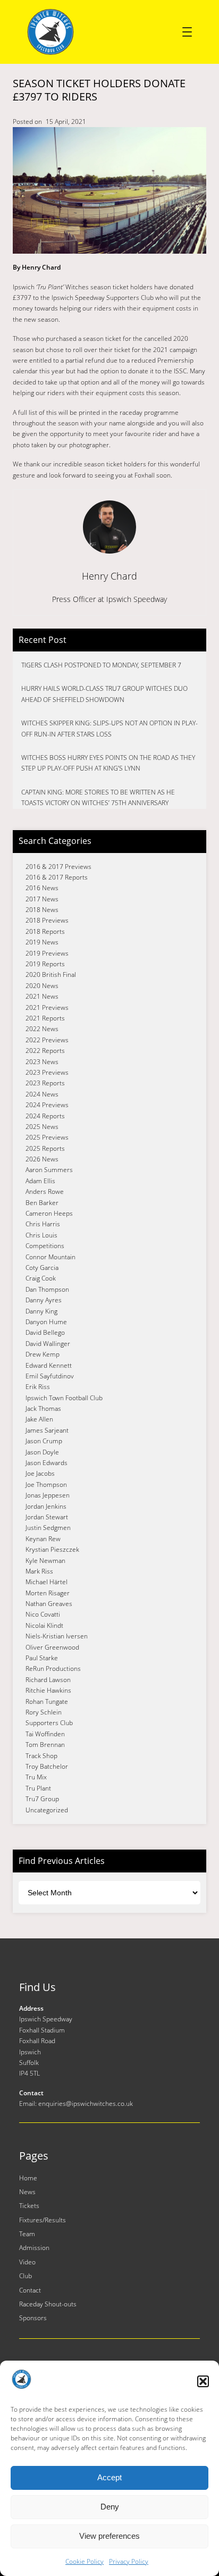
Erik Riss (38, 1387)
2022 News (42, 1029)
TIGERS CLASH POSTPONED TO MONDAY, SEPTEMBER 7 (101, 665)
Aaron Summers (49, 1170)
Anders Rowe (45, 1191)
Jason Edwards (47, 1463)
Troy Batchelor (47, 1766)
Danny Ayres (44, 1300)
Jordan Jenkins (46, 1506)
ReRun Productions (53, 1668)
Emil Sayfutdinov (50, 1376)
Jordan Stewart (47, 1517)
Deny (110, 2507)
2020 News (42, 986)
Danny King (41, 1311)
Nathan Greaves (49, 1604)
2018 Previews (47, 920)
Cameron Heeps (49, 1213)
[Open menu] (187, 32)
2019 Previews (47, 953)
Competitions (45, 1246)
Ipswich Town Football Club (64, 1398)
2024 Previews (47, 1105)
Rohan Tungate (47, 1701)
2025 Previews (47, 1137)
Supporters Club (49, 1723)
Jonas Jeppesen (48, 1495)
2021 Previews (47, 1007)
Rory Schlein (44, 1712)
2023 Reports (45, 1083)
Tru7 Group (42, 1799)
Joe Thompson (46, 1484)
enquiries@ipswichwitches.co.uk (86, 2104)
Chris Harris (43, 1224)
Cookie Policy (85, 2561)
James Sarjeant (47, 1430)
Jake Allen (39, 1419)
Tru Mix (36, 1777)
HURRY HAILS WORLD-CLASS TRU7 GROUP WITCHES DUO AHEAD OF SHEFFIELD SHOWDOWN (104, 694)
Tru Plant (38, 1788)
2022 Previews (47, 1040)
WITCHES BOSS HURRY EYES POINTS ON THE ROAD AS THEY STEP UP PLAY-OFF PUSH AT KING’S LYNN (108, 763)
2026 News (42, 1159)
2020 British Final (51, 975)
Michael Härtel (47, 1582)
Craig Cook (41, 1278)
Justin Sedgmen (48, 1528)
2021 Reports (45, 1018)
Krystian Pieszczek (52, 1549)
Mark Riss (39, 1571)
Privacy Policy (129, 2561)
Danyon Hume (46, 1322)
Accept (109, 2477)
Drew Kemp (43, 1354)
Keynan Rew (43, 1539)
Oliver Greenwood (52, 1647)
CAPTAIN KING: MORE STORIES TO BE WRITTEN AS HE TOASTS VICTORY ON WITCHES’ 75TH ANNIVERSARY (98, 797)
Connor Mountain (50, 1257)
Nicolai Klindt (44, 1625)
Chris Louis (41, 1235)
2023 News (42, 1062)
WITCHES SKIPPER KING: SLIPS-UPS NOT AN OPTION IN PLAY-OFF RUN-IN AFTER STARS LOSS (109, 728)
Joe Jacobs (40, 1473)
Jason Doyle (42, 1452)
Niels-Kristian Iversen (57, 1636)
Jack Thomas (43, 1408)
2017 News (42, 899)
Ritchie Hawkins (48, 1690)
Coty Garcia (42, 1268)
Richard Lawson (48, 1680)
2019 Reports (45, 964)
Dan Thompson (47, 1289)
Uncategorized (47, 1810)
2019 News (42, 942)
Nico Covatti (43, 1614)
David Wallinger (48, 1344)
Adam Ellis (40, 1181)
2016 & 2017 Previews (58, 867)
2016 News (42, 888)
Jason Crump (44, 1441)
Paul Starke (42, 1658)
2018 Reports (45, 931)
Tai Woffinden (45, 1734)
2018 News (42, 910)
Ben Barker (42, 1203)
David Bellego (45, 1332)
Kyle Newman (45, 1561)
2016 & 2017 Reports (57, 877)
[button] (203, 2381)
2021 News (42, 996)
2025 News (42, 1127)
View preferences (109, 2536)
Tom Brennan (45, 1745)
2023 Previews (47, 1072)
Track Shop (41, 1756)
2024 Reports (45, 1116)
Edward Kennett (49, 1365)
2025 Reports (45, 1148)
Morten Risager (48, 1593)
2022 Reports (45, 1051)
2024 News (42, 1094)
